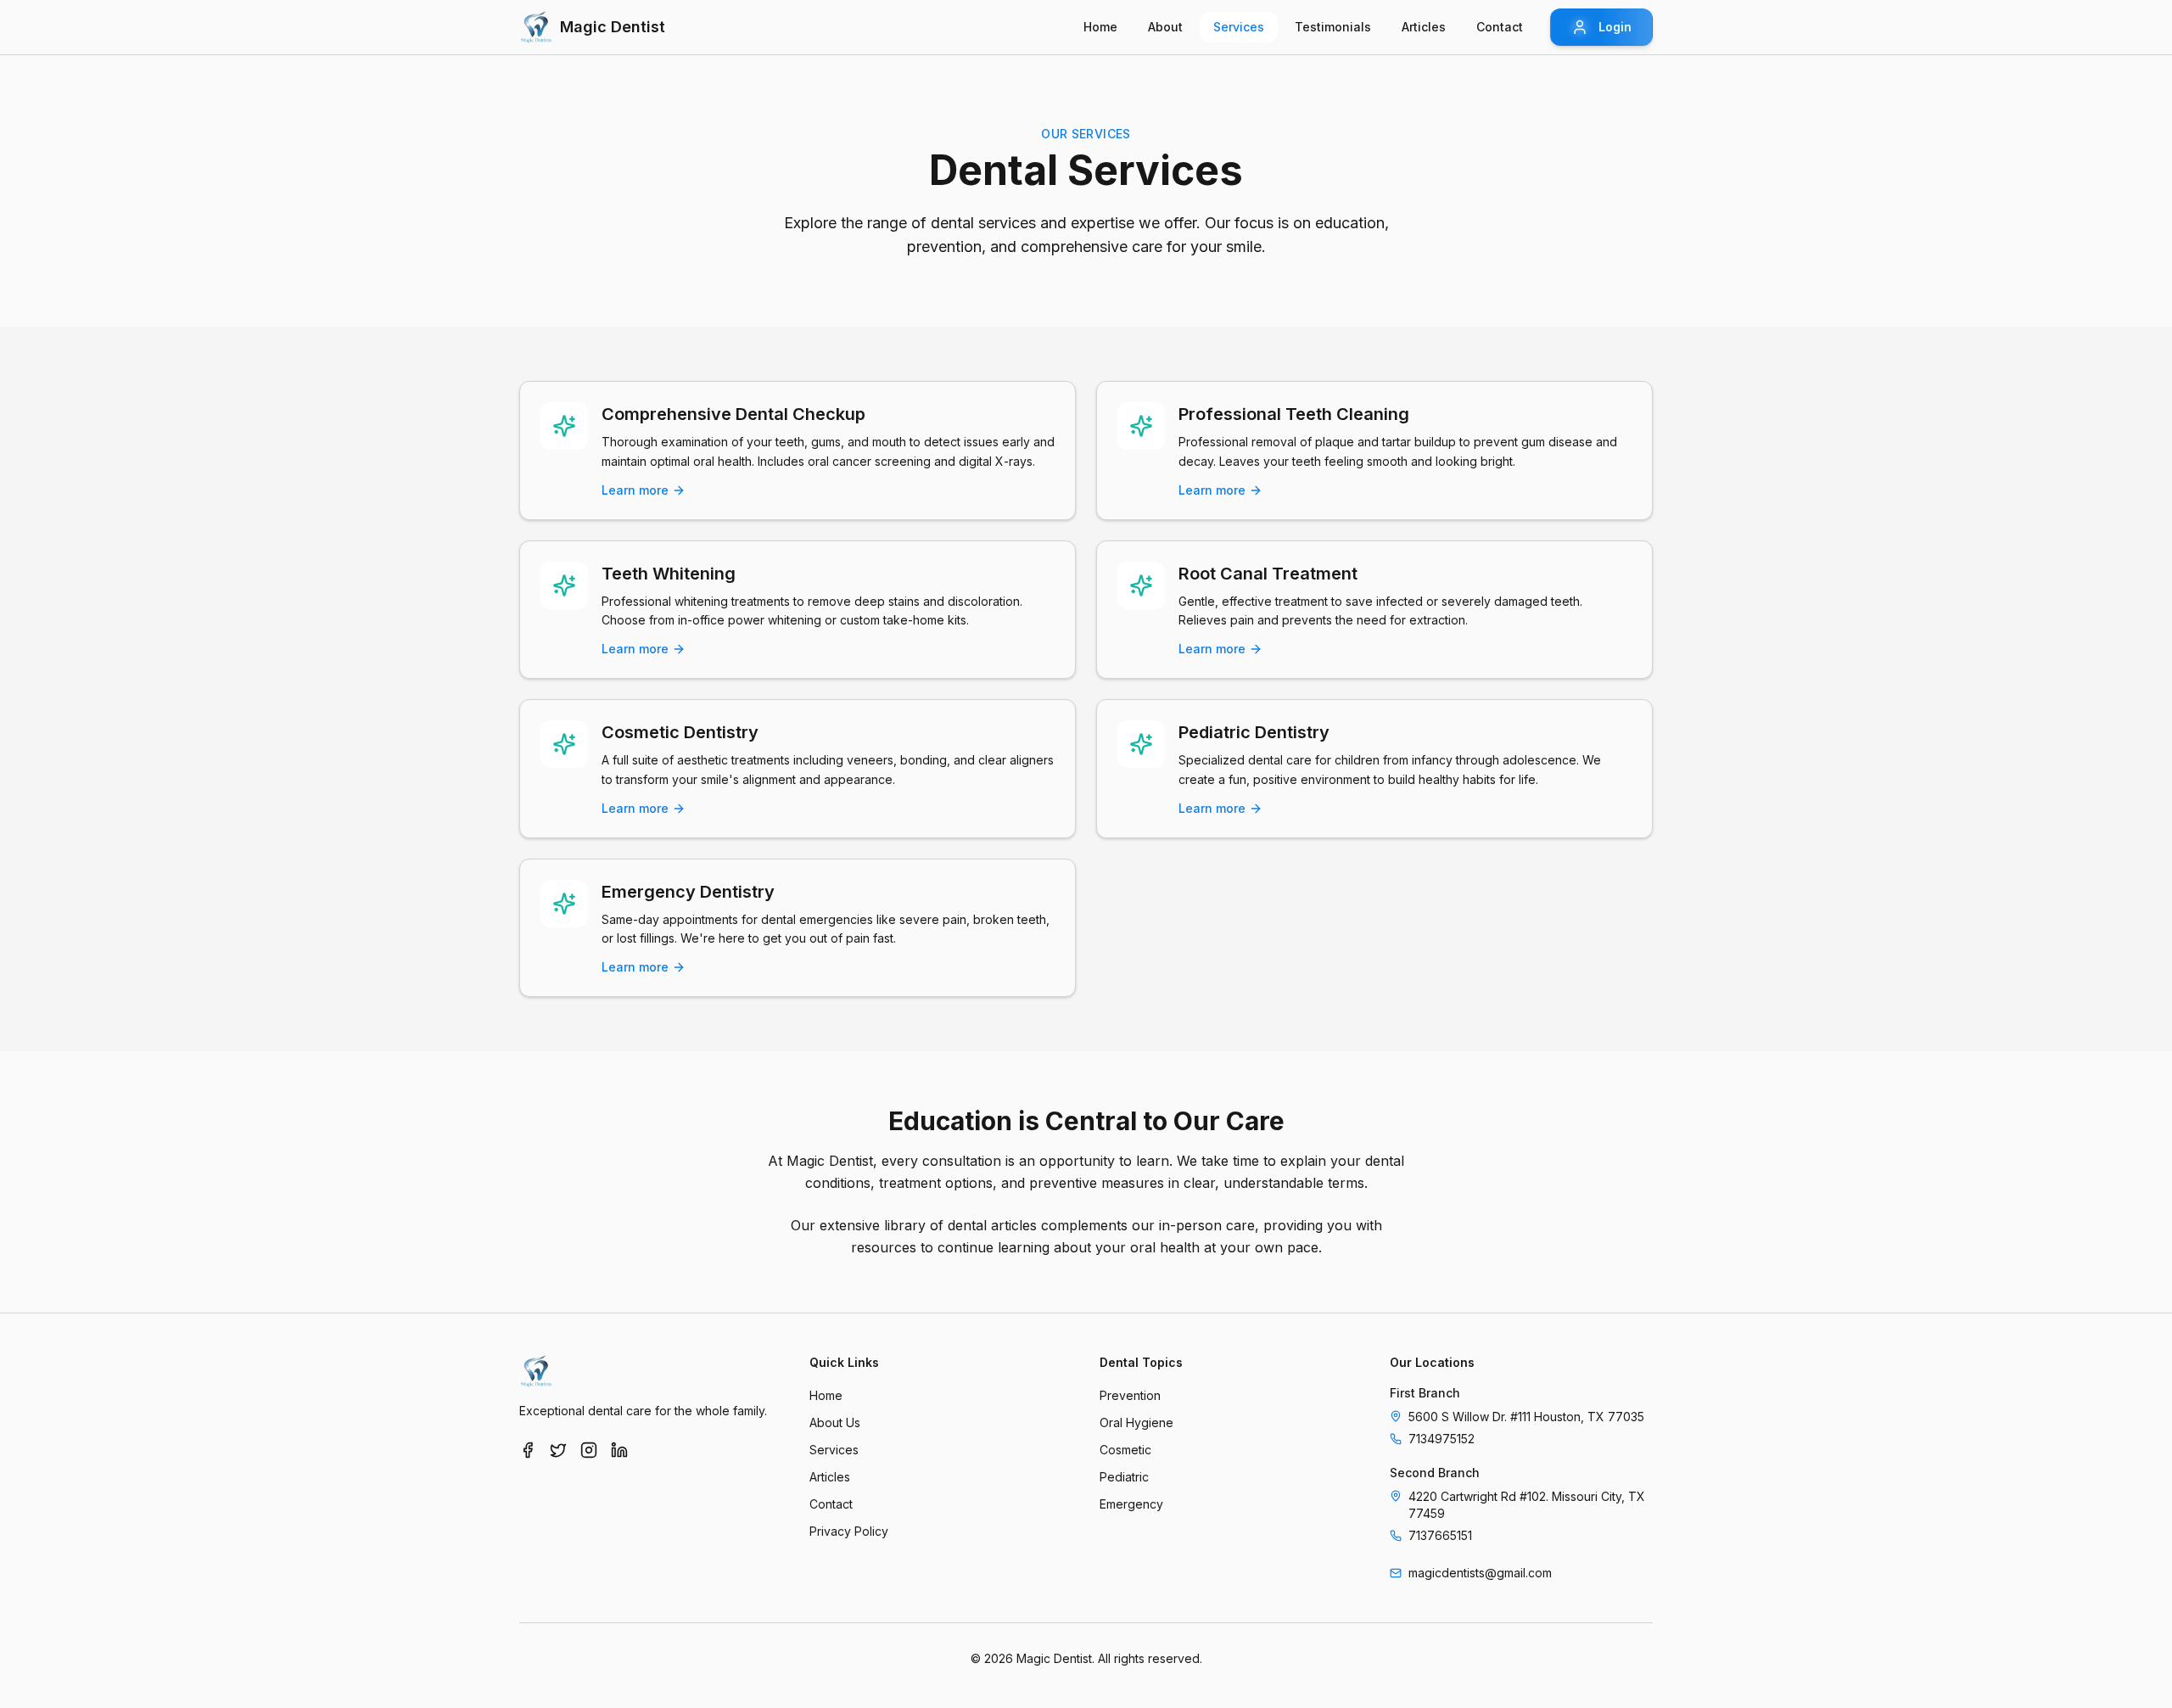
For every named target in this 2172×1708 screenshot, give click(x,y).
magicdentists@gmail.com (1480, 1573)
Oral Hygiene (1136, 1422)
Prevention (1130, 1395)
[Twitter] (558, 1450)
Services (834, 1450)
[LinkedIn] (619, 1450)
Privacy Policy (849, 1531)
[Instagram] (589, 1450)
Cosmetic (1125, 1450)
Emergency (1131, 1504)
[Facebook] (528, 1450)
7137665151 (1440, 1535)
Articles (830, 1477)
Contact (831, 1504)
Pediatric (1124, 1477)
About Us (835, 1422)
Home (826, 1395)
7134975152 (1441, 1439)
